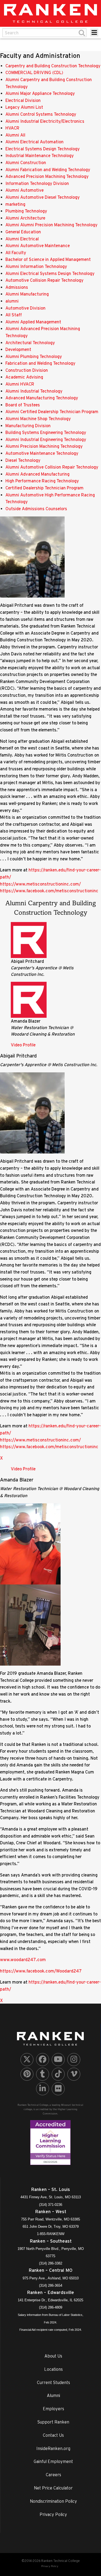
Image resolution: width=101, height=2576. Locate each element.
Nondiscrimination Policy (53, 2501)
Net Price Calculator (53, 2488)
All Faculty (16, 253)
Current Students (53, 2382)
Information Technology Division (37, 183)
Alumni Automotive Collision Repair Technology (52, 467)
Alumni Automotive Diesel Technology (43, 197)
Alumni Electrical (22, 239)
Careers (53, 2475)
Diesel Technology (23, 460)
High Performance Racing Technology (42, 481)
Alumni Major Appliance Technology (40, 93)
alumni (12, 301)
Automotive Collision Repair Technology (44, 280)
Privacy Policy (53, 2514)
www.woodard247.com (23, 1960)
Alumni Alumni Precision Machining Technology (51, 225)
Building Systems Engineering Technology (46, 432)
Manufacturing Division (28, 426)
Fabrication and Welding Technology (40, 363)
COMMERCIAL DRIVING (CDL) (34, 72)
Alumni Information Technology (36, 266)
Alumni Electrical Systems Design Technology (50, 273)
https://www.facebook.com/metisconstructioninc (49, 891)
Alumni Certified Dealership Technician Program (52, 412)
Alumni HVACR (20, 384)
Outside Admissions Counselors (36, 509)
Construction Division (27, 370)
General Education (23, 232)
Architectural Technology (30, 343)
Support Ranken (53, 2422)
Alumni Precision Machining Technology (44, 446)
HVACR (12, 128)
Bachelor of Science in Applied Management (48, 259)
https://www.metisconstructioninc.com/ (40, 884)
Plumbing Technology (26, 211)
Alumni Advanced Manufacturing (37, 474)
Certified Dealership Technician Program (44, 488)
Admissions (17, 287)
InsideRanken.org (53, 2448)
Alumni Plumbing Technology (34, 356)
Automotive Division (25, 308)
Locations (53, 2369)
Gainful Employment (53, 2461)
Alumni (53, 2395)
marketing (15, 204)
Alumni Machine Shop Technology (38, 419)
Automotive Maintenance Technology (42, 453)
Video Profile (23, 1045)
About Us (53, 2356)
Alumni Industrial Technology (34, 391)
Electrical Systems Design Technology (43, 149)
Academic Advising (24, 377)
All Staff (14, 315)
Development (18, 349)
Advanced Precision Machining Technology (47, 176)
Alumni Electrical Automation (34, 142)
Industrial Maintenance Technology (40, 155)
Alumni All (15, 135)
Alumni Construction (26, 163)
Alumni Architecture (25, 218)
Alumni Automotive (25, 190)
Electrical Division (23, 100)
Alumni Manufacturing (27, 294)
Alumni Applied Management (33, 322)
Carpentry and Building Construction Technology (53, 66)
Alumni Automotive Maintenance (38, 246)
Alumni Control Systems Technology (41, 114)
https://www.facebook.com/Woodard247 (41, 1971)
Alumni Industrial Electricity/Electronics (45, 121)
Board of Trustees (23, 405)
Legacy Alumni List (24, 107)
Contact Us (53, 2435)
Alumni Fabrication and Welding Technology (48, 170)
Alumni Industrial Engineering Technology (46, 439)
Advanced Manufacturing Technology (42, 398)
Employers (53, 2409)
